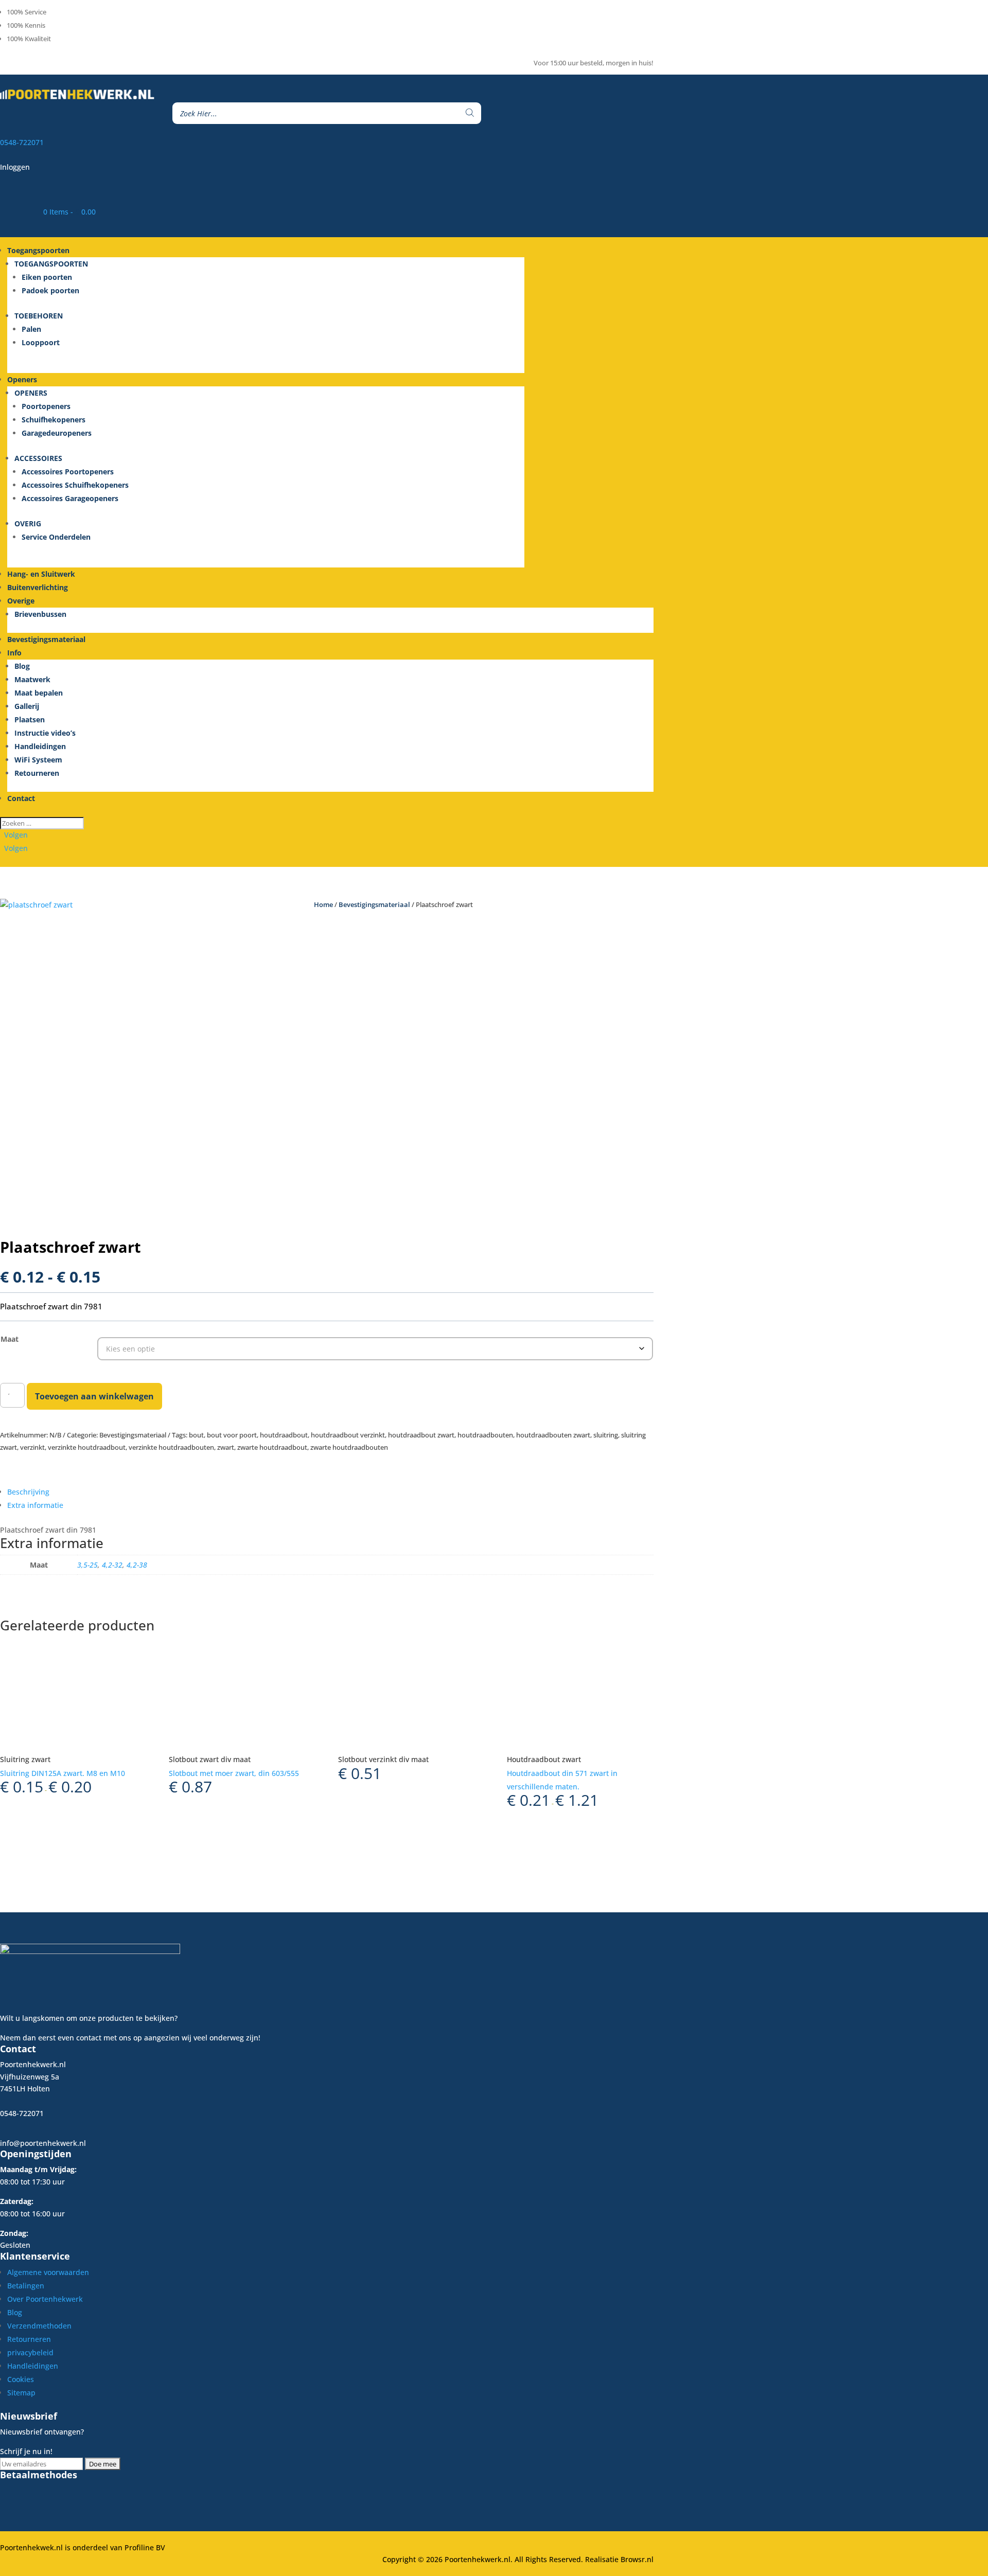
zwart (226, 1447)
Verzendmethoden (39, 2326)
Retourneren (37, 773)
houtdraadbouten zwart (553, 1435)
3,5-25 (87, 1565)
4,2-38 (137, 1565)
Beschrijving (28, 1492)
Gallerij (27, 706)
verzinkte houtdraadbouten (171, 1447)
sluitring (606, 1435)
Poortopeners (46, 406)
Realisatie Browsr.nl (619, 2559)
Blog (22, 666)
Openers (22, 379)
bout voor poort (232, 1435)
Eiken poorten (47, 277)
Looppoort (41, 342)
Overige (21, 601)
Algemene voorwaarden (48, 2272)
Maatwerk (32, 679)
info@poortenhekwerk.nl (43, 2143)
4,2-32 (112, 1565)
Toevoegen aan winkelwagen (94, 1396)
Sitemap (21, 2393)
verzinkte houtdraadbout (87, 1447)
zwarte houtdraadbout (272, 1447)
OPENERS (31, 393)
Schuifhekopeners (54, 420)
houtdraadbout (284, 1435)
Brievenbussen (40, 614)
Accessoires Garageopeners (70, 498)
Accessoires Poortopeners (68, 472)
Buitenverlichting (38, 587)
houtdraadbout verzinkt (348, 1435)
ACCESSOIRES (38, 458)
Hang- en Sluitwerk (41, 574)
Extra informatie (35, 1505)
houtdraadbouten (485, 1435)
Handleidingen (40, 746)
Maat (10, 1339)
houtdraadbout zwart (421, 1435)
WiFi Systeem (38, 760)
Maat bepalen (39, 693)
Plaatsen (30, 719)
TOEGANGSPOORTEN (51, 264)
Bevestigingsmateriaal (46, 639)
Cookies (21, 2379)
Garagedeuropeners (57, 433)
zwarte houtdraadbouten (349, 1447)
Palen (31, 329)
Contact (21, 798)
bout (196, 1435)
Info (14, 653)
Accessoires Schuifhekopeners (75, 485)
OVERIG (28, 523)
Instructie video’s (45, 733)
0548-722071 (22, 142)
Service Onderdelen (56, 537)
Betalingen (26, 2286)
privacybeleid (30, 2352)
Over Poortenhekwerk (45, 2299)
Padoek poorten (50, 290)
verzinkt (32, 1447)
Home (323, 904)
